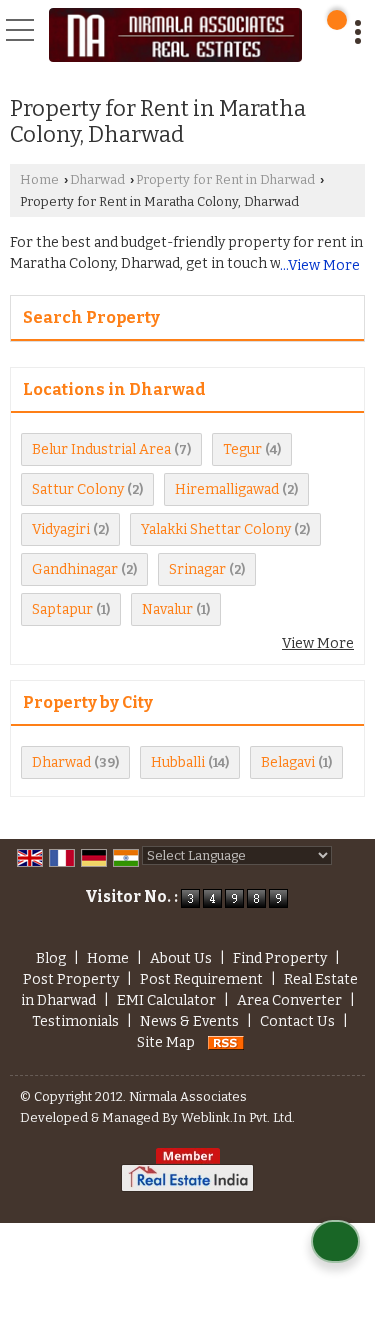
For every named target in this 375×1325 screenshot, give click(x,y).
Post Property (71, 979)
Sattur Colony (78, 489)
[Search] (337, 20)
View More (318, 643)
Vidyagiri (61, 529)
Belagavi (288, 762)
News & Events (189, 1021)
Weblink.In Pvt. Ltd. (238, 1117)
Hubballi (178, 762)
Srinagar (197, 569)
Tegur (242, 449)
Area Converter (289, 1000)
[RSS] (226, 1042)
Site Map (166, 1042)
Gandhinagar (75, 569)
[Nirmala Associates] (175, 35)
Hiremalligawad (227, 489)
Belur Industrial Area (101, 449)
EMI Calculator (166, 1000)
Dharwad (97, 179)
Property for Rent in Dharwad (225, 179)
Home (39, 179)
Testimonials (75, 1021)
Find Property (280, 958)
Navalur (167, 609)
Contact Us (297, 1021)
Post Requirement (201, 979)
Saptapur (62, 609)
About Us (181, 958)
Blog (51, 958)
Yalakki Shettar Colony (216, 529)
